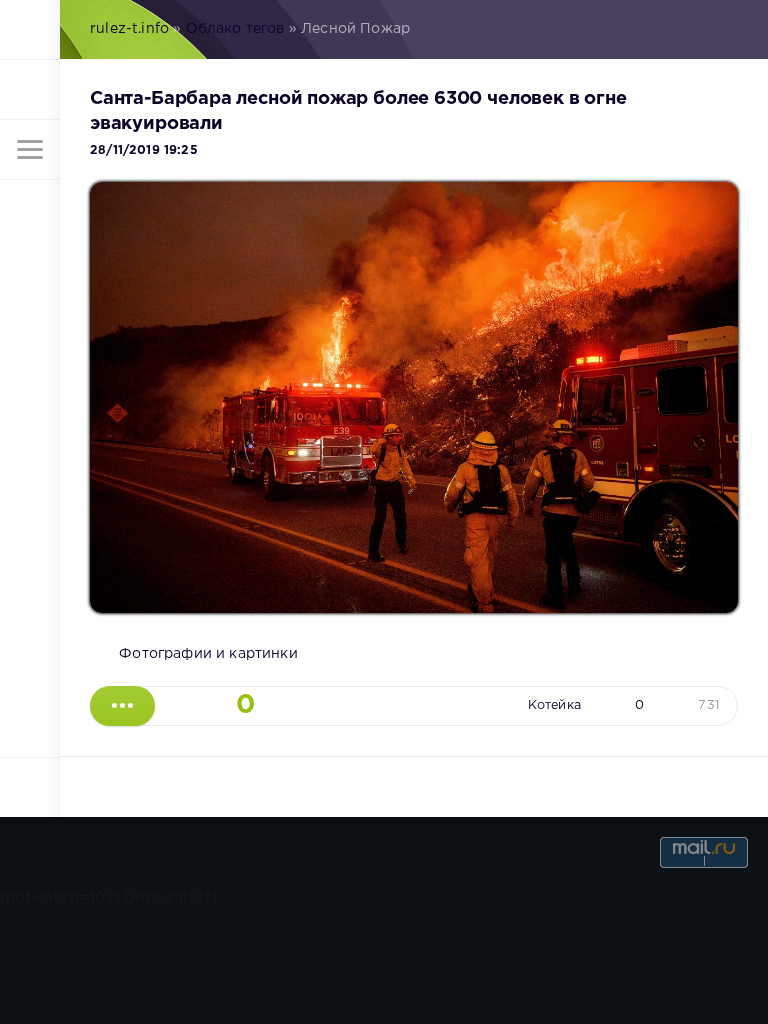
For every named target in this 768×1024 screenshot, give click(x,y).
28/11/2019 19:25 (144, 150)
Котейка (554, 705)
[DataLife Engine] (30, 30)
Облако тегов (235, 29)
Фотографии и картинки (208, 654)
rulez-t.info (129, 29)
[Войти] (30, 90)
